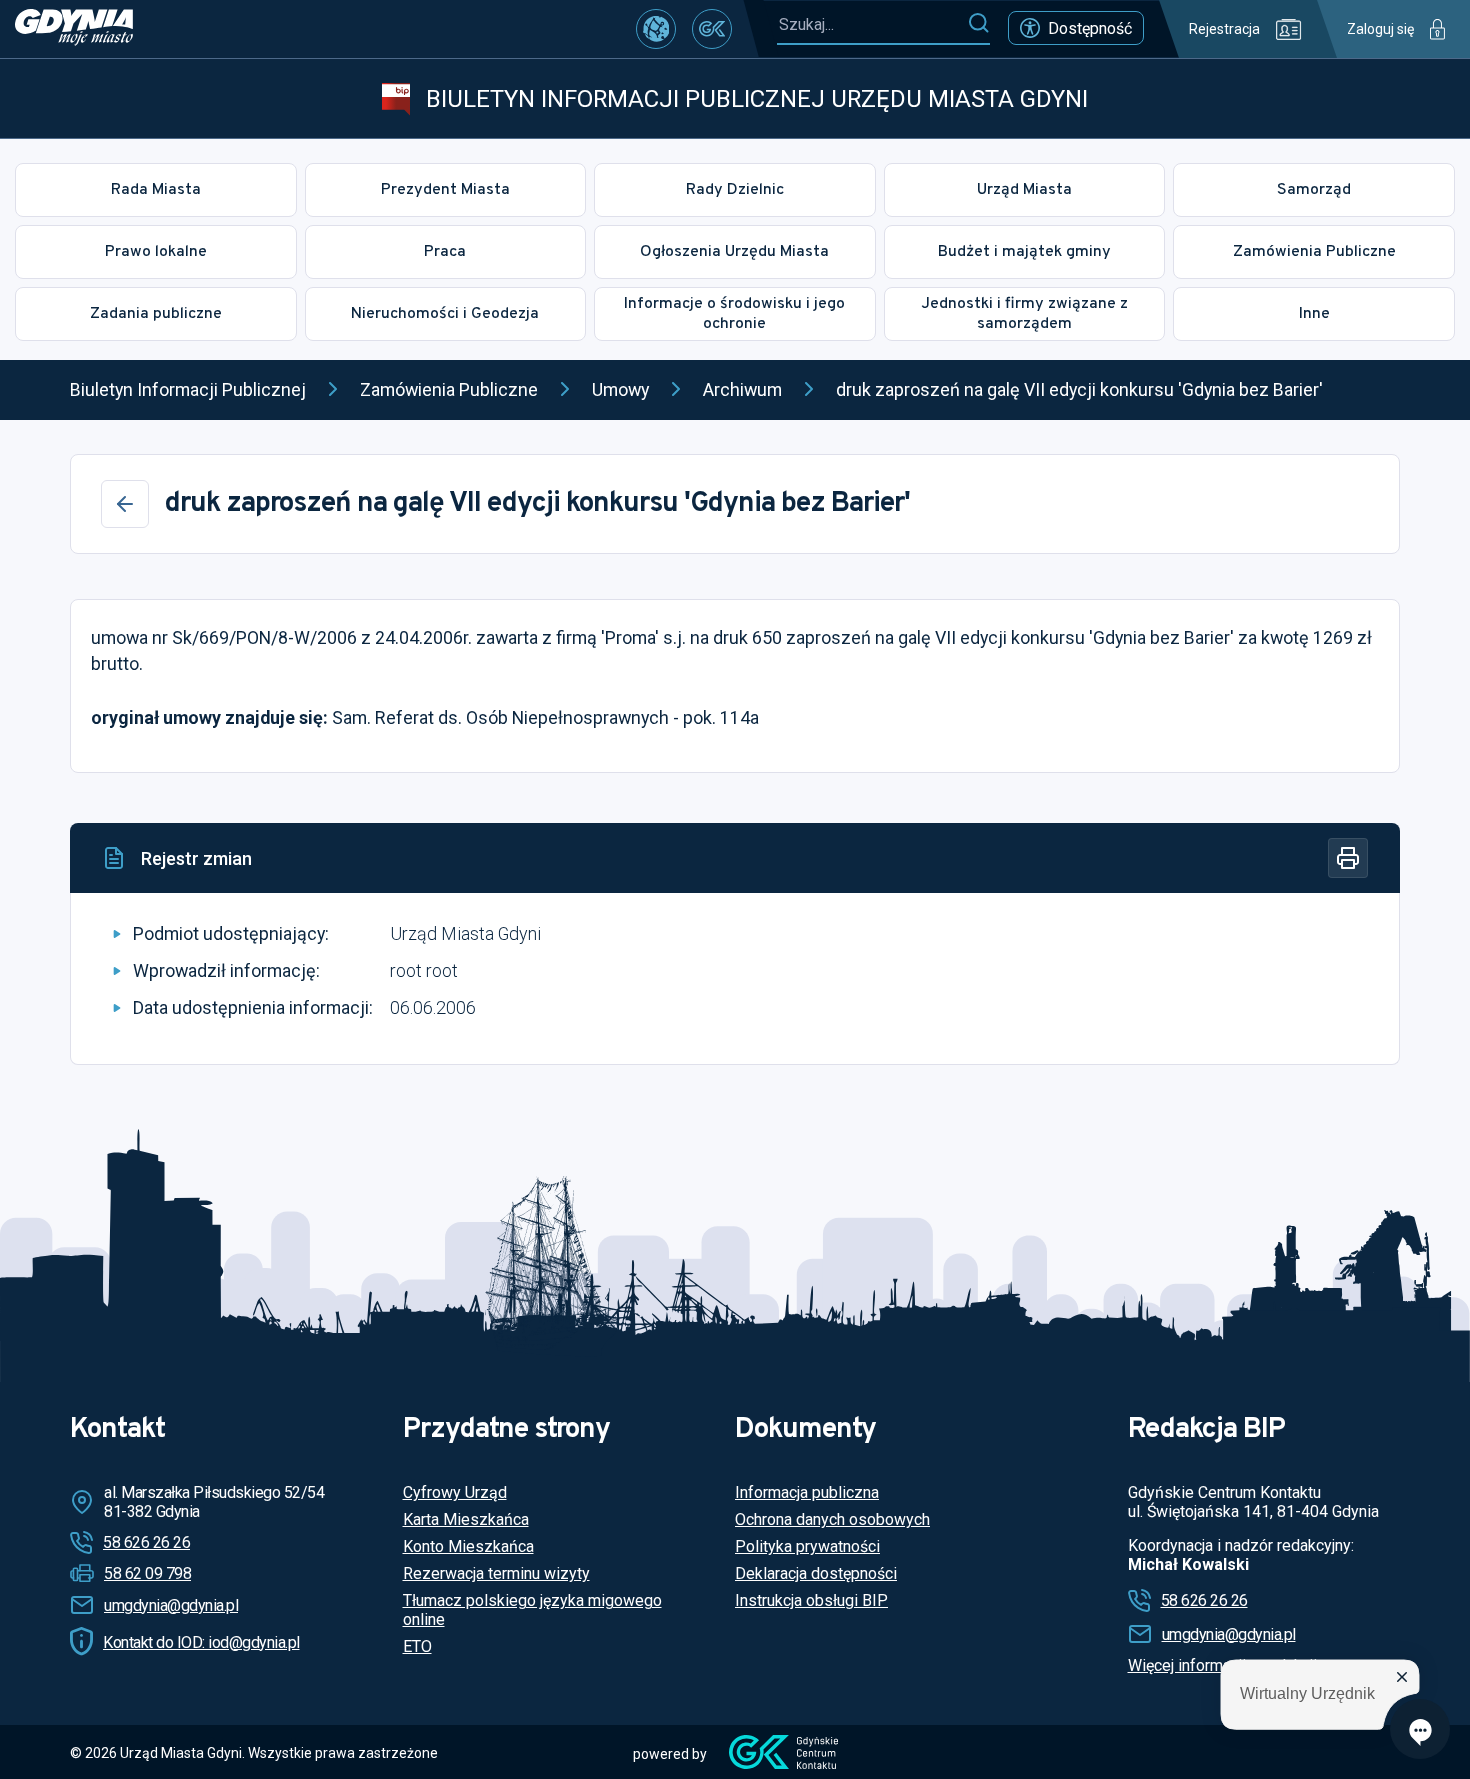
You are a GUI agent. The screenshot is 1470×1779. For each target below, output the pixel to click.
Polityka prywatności (807, 1546)
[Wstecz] (125, 504)
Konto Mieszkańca (468, 1546)
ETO (417, 1646)
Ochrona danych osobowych (832, 1519)
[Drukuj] (1348, 858)
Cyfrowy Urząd (455, 1492)
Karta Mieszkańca (466, 1519)
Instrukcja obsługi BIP (811, 1600)
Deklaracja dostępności (816, 1573)
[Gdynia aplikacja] (712, 29)
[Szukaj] (978, 24)
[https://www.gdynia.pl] (74, 29)
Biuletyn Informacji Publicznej (188, 389)
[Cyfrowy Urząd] (656, 29)
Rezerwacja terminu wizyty (496, 1573)
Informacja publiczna (807, 1492)
